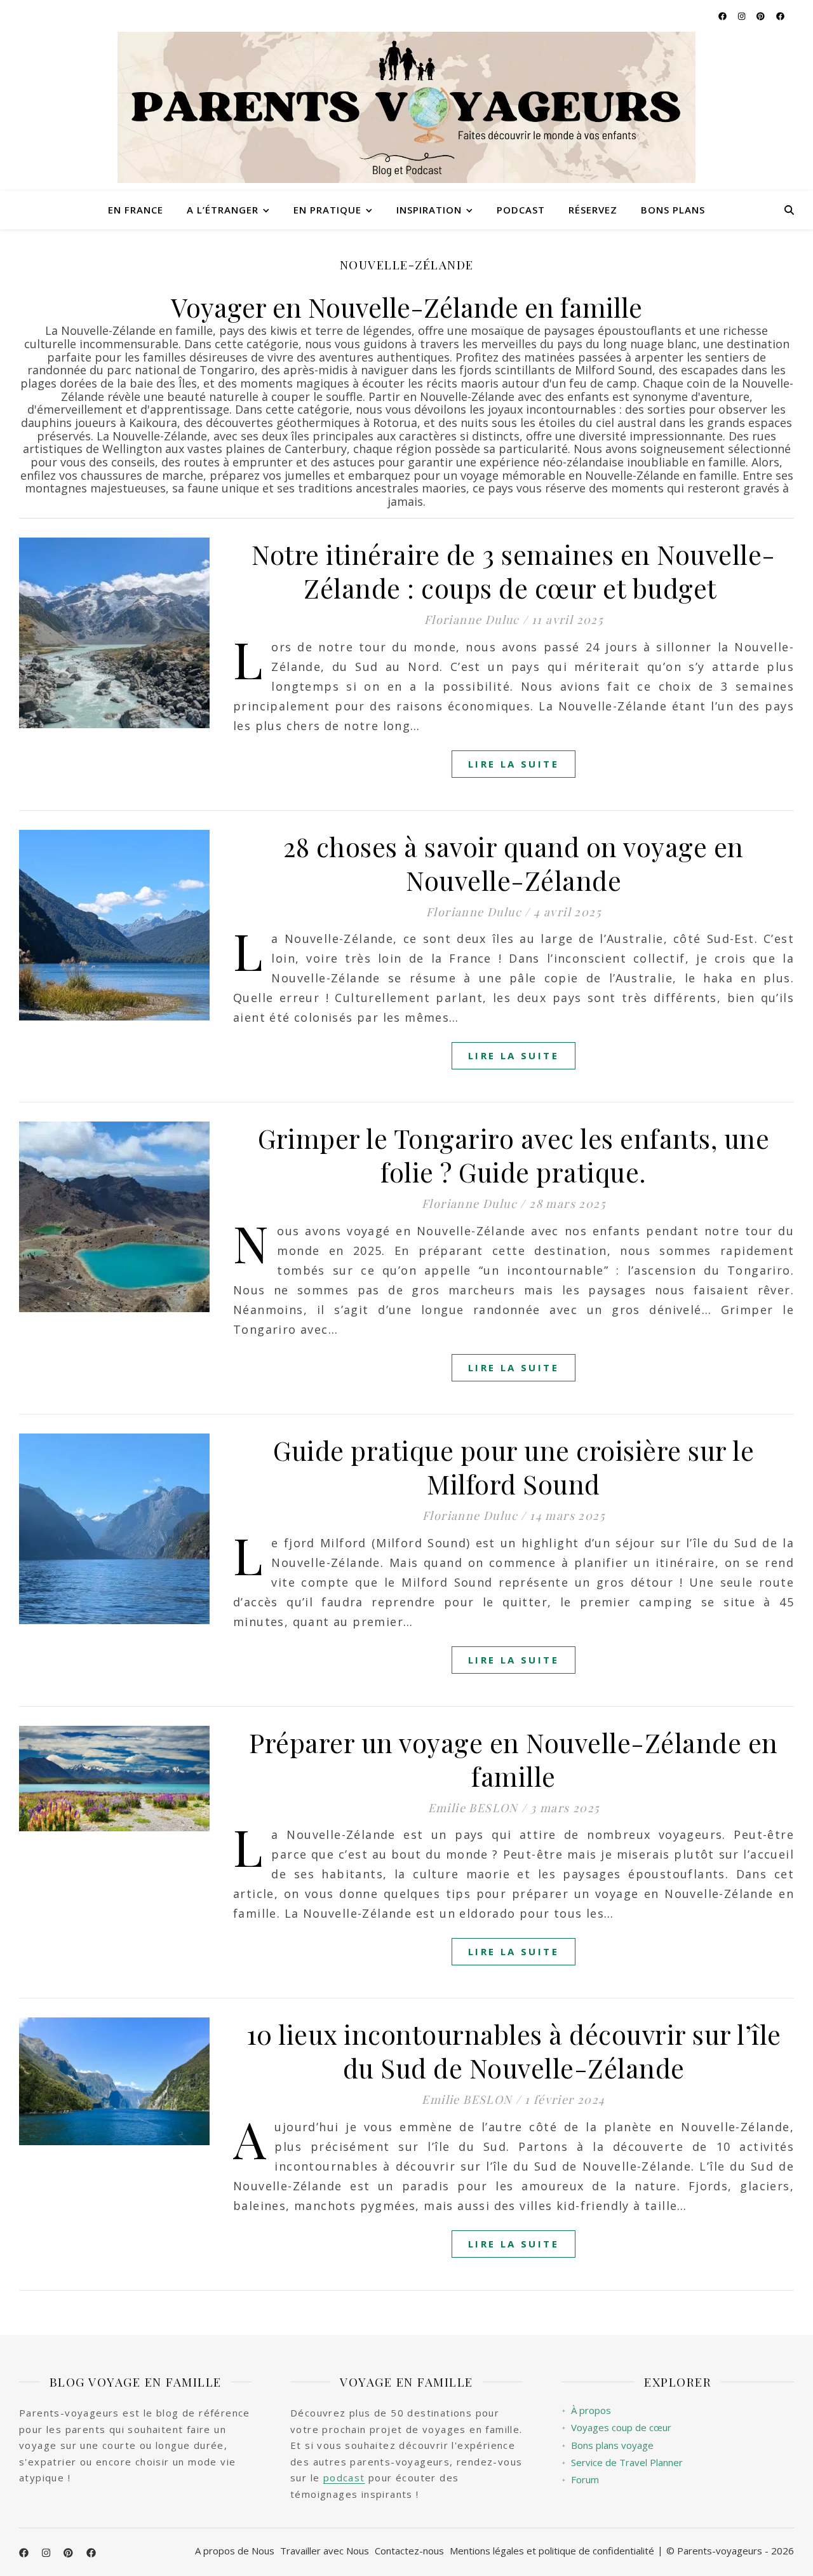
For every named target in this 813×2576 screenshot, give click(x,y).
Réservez (593, 210)
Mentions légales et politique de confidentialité (552, 2551)
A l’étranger (223, 210)
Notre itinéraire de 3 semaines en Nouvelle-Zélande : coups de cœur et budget (514, 571)
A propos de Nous (235, 2551)
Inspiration (429, 210)
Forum (580, 2480)
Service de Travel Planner (622, 2463)
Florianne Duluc (472, 620)
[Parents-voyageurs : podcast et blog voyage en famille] (406, 107)
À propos (586, 2410)
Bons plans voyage (608, 2445)
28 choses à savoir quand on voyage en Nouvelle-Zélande (514, 863)
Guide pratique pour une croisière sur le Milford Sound (514, 1467)
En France (136, 210)
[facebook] (723, 16)
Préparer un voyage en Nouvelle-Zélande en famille (514, 1759)
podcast (344, 2478)
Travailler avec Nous (325, 2551)
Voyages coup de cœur (616, 2428)
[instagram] (742, 16)
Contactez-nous (409, 2551)
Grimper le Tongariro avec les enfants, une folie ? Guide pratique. (514, 1155)
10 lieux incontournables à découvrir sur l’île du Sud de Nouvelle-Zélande (514, 2051)
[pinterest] (762, 16)
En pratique (327, 210)
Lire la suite (514, 764)
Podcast (521, 210)
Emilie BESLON (473, 1808)
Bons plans (673, 210)
